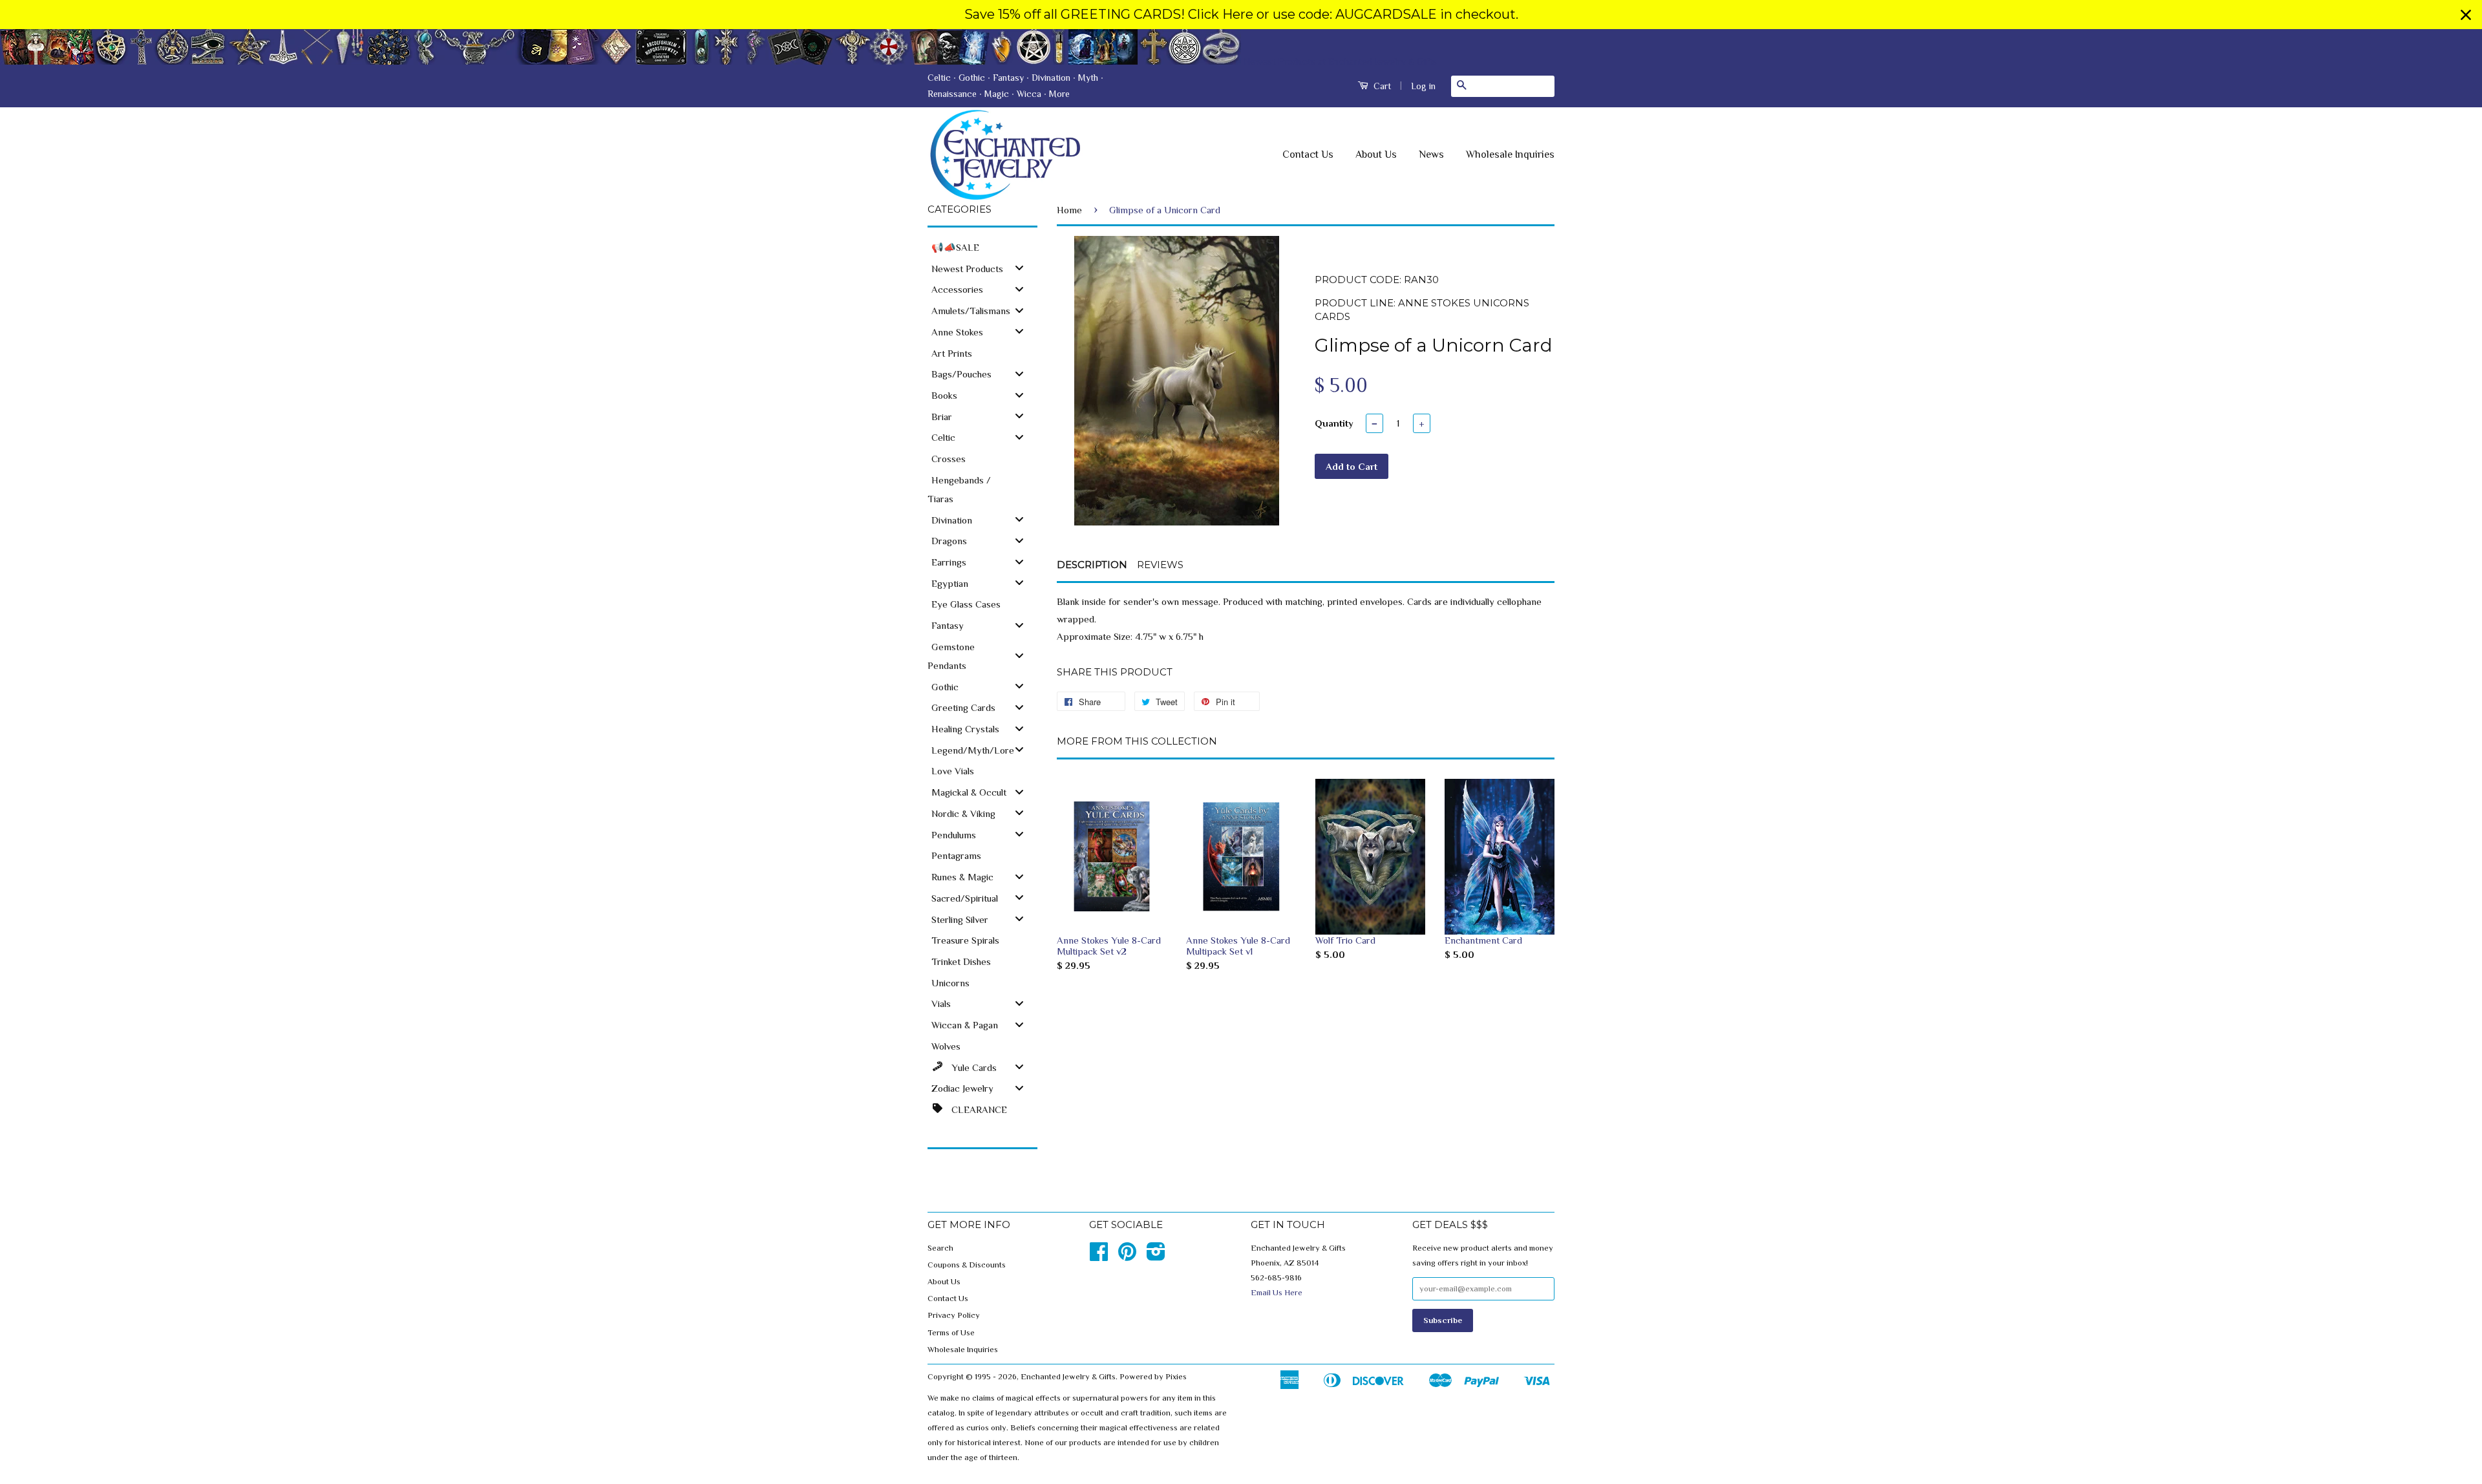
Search (940, 1248)
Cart (1381, 86)
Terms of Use (951, 1333)
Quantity (1334, 423)
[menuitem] (982, 247)
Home (1069, 210)
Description (1092, 565)
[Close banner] (2466, 15)
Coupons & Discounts (967, 1265)
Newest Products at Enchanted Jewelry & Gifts (1340, 60)
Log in (1423, 86)
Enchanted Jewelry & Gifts (1068, 1377)
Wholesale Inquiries (1510, 154)
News (1431, 154)
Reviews (1160, 565)
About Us (1376, 154)
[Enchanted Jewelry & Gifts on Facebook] (1099, 1256)
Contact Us (1308, 154)
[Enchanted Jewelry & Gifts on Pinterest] (1127, 1256)
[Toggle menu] (1019, 268)
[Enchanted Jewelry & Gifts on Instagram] (1156, 1256)
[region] (1241, 15)
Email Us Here (1277, 1293)
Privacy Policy (954, 1315)
